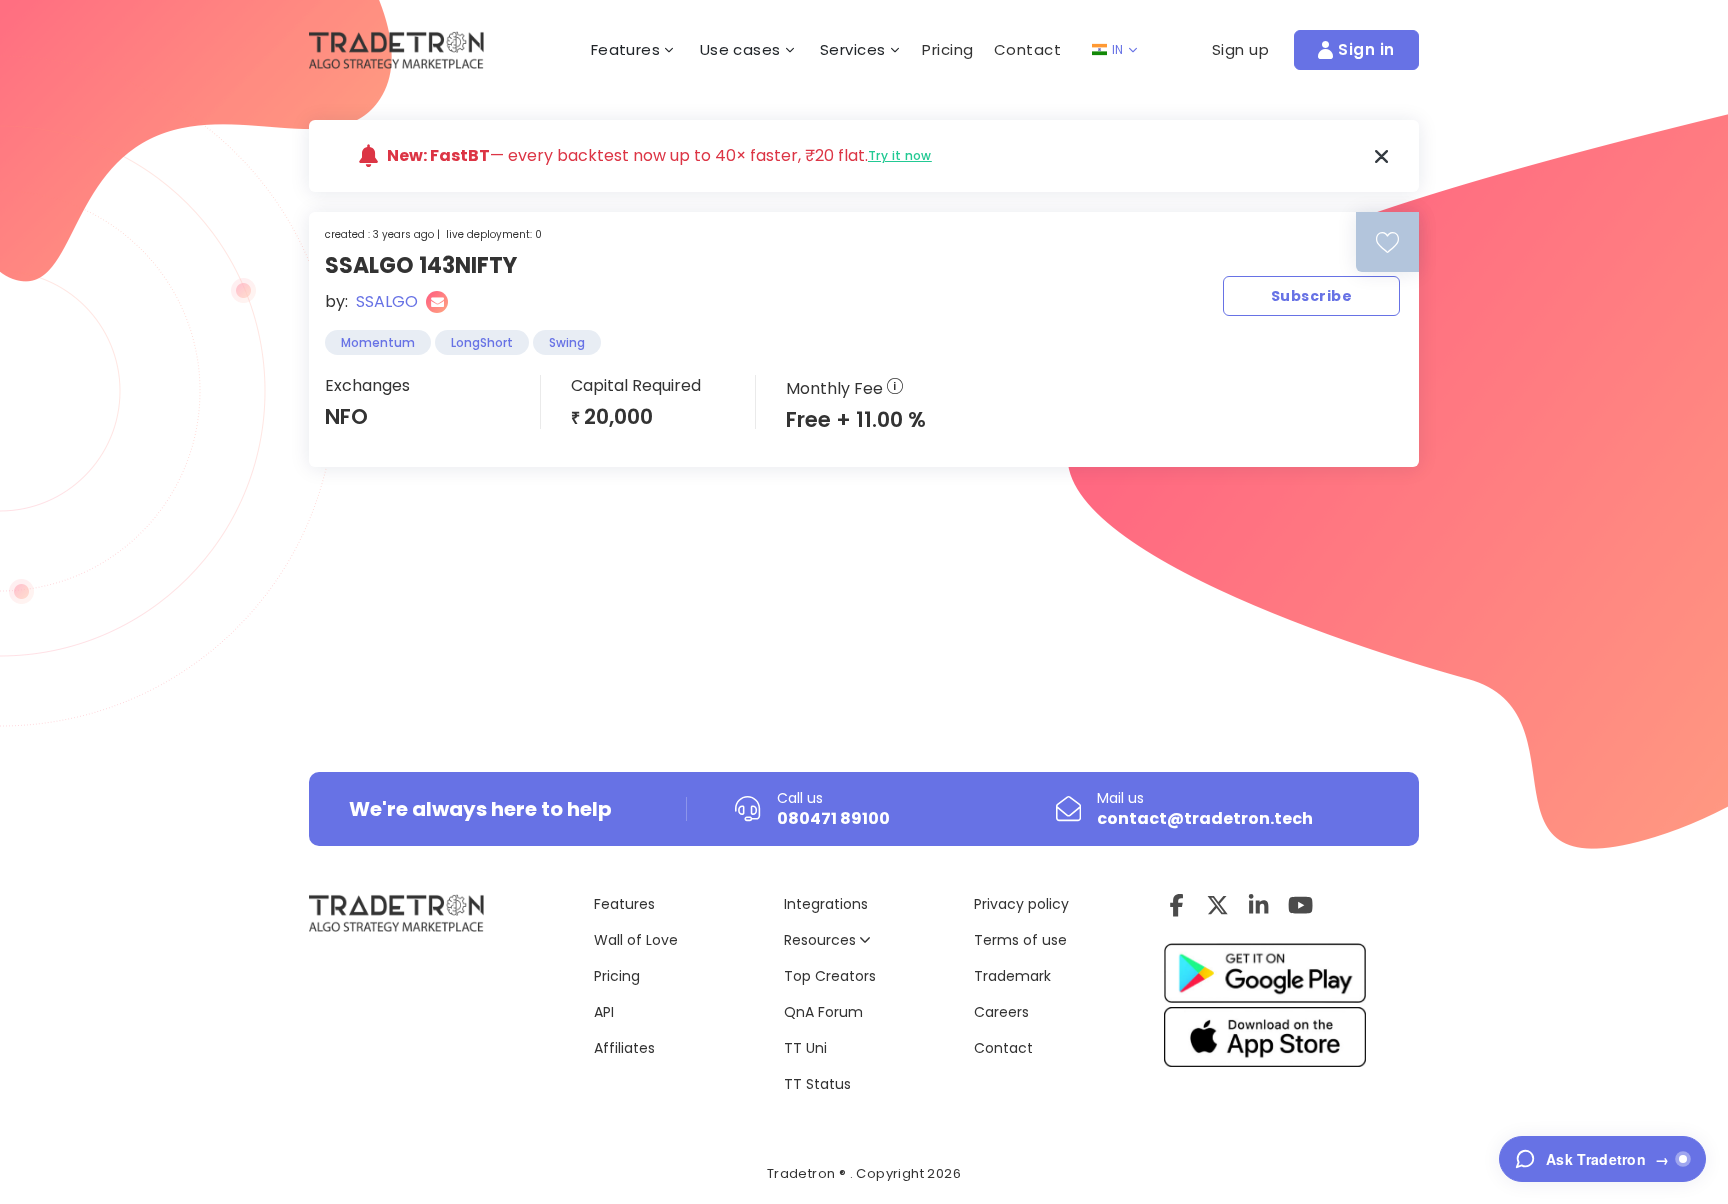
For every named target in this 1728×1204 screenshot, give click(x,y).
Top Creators (830, 976)
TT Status (817, 1084)
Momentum (378, 342)
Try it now (900, 155)
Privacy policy (1021, 904)
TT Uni (805, 1048)
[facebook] (1176, 905)
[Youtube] (1300, 905)
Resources (822, 940)
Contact (1028, 49)
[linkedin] (1258, 905)
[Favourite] (1387, 242)
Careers (1001, 1012)
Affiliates (624, 1048)
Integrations (826, 904)
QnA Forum (823, 1012)
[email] (437, 302)
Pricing (948, 49)
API (604, 1012)
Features (624, 904)
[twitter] (1217, 905)
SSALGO (387, 301)
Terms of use (1020, 940)
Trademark (1012, 976)
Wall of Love (636, 940)
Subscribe (1311, 296)
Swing (567, 342)
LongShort (482, 342)
